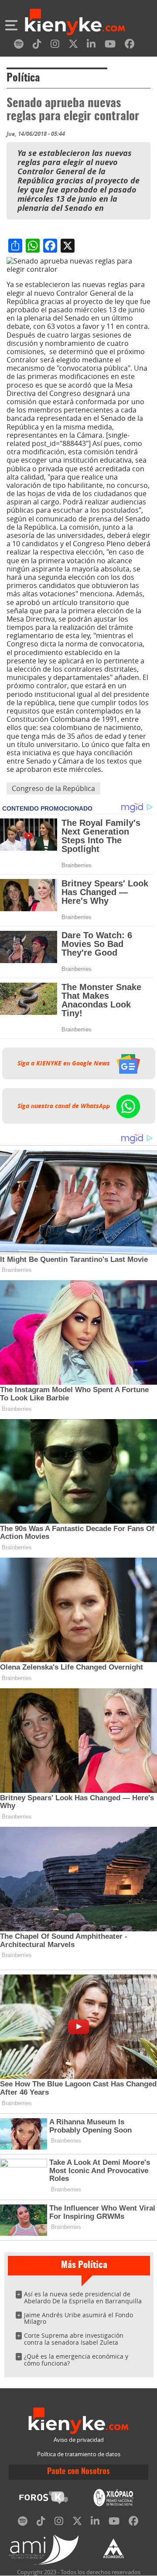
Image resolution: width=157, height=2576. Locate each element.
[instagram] (55, 46)
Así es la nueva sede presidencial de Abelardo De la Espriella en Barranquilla (83, 2297)
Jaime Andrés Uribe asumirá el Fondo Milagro (78, 2318)
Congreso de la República (53, 788)
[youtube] (110, 46)
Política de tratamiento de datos (79, 2454)
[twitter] (73, 46)
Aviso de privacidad (79, 2440)
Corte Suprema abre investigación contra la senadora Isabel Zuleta (74, 2339)
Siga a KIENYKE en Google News (65, 1063)
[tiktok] (37, 46)
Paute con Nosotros (78, 2472)
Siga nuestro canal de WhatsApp (65, 1106)
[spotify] (19, 46)
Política (23, 78)
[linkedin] (91, 46)
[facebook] (130, 46)
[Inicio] (75, 23)
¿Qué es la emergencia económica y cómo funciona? (76, 2360)
